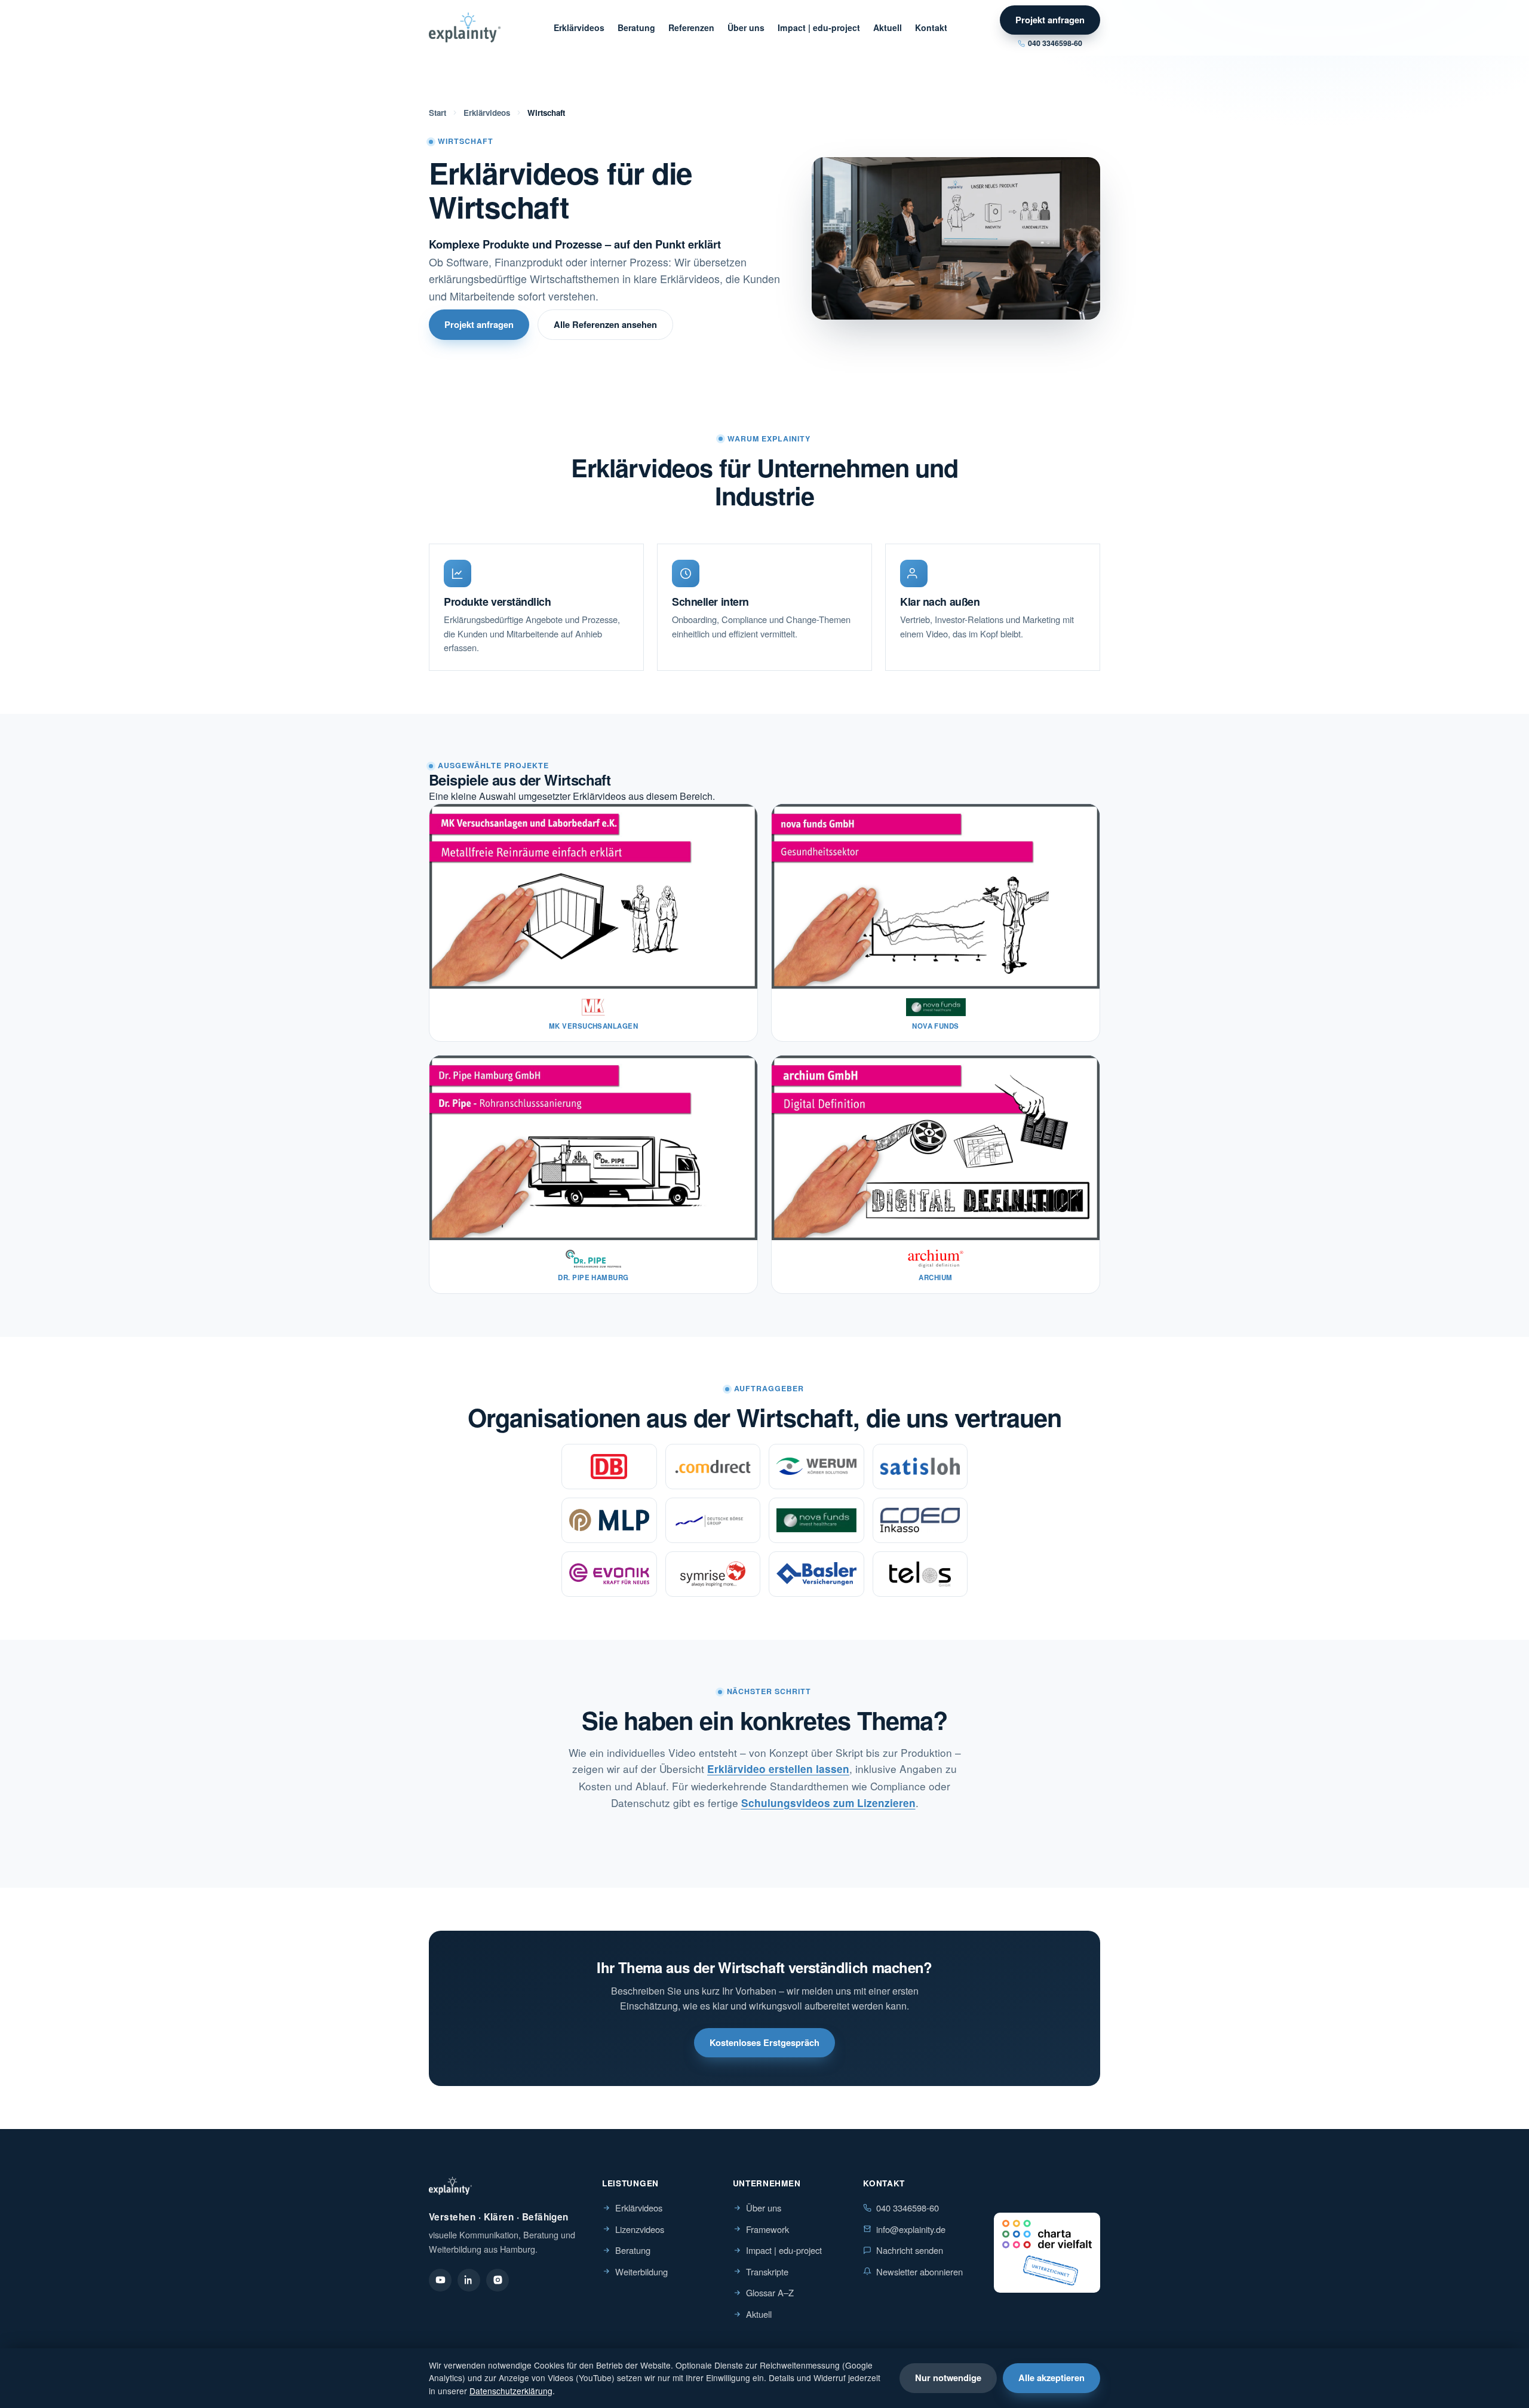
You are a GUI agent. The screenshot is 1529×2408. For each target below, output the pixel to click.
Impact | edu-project (819, 27)
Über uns (746, 27)
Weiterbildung (641, 2272)
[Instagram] (498, 2280)
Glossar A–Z (770, 2292)
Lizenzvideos (640, 2229)
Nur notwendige (948, 2378)
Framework (767, 2229)
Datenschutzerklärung (511, 2391)
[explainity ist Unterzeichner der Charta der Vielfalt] (1047, 2253)
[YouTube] (440, 2280)
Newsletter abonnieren (919, 2272)
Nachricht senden (910, 2250)
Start (437, 113)
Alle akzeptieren (1051, 2378)
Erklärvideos (579, 27)
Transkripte (767, 2272)
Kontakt (931, 27)
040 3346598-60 (1055, 43)
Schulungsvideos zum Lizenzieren (828, 1803)
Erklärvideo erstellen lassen (778, 1769)
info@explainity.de (911, 2229)
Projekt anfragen (1050, 20)
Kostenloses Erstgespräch (764, 2042)
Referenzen (691, 27)
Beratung (636, 27)
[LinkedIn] (469, 2280)
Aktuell (888, 27)
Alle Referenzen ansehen (605, 324)
